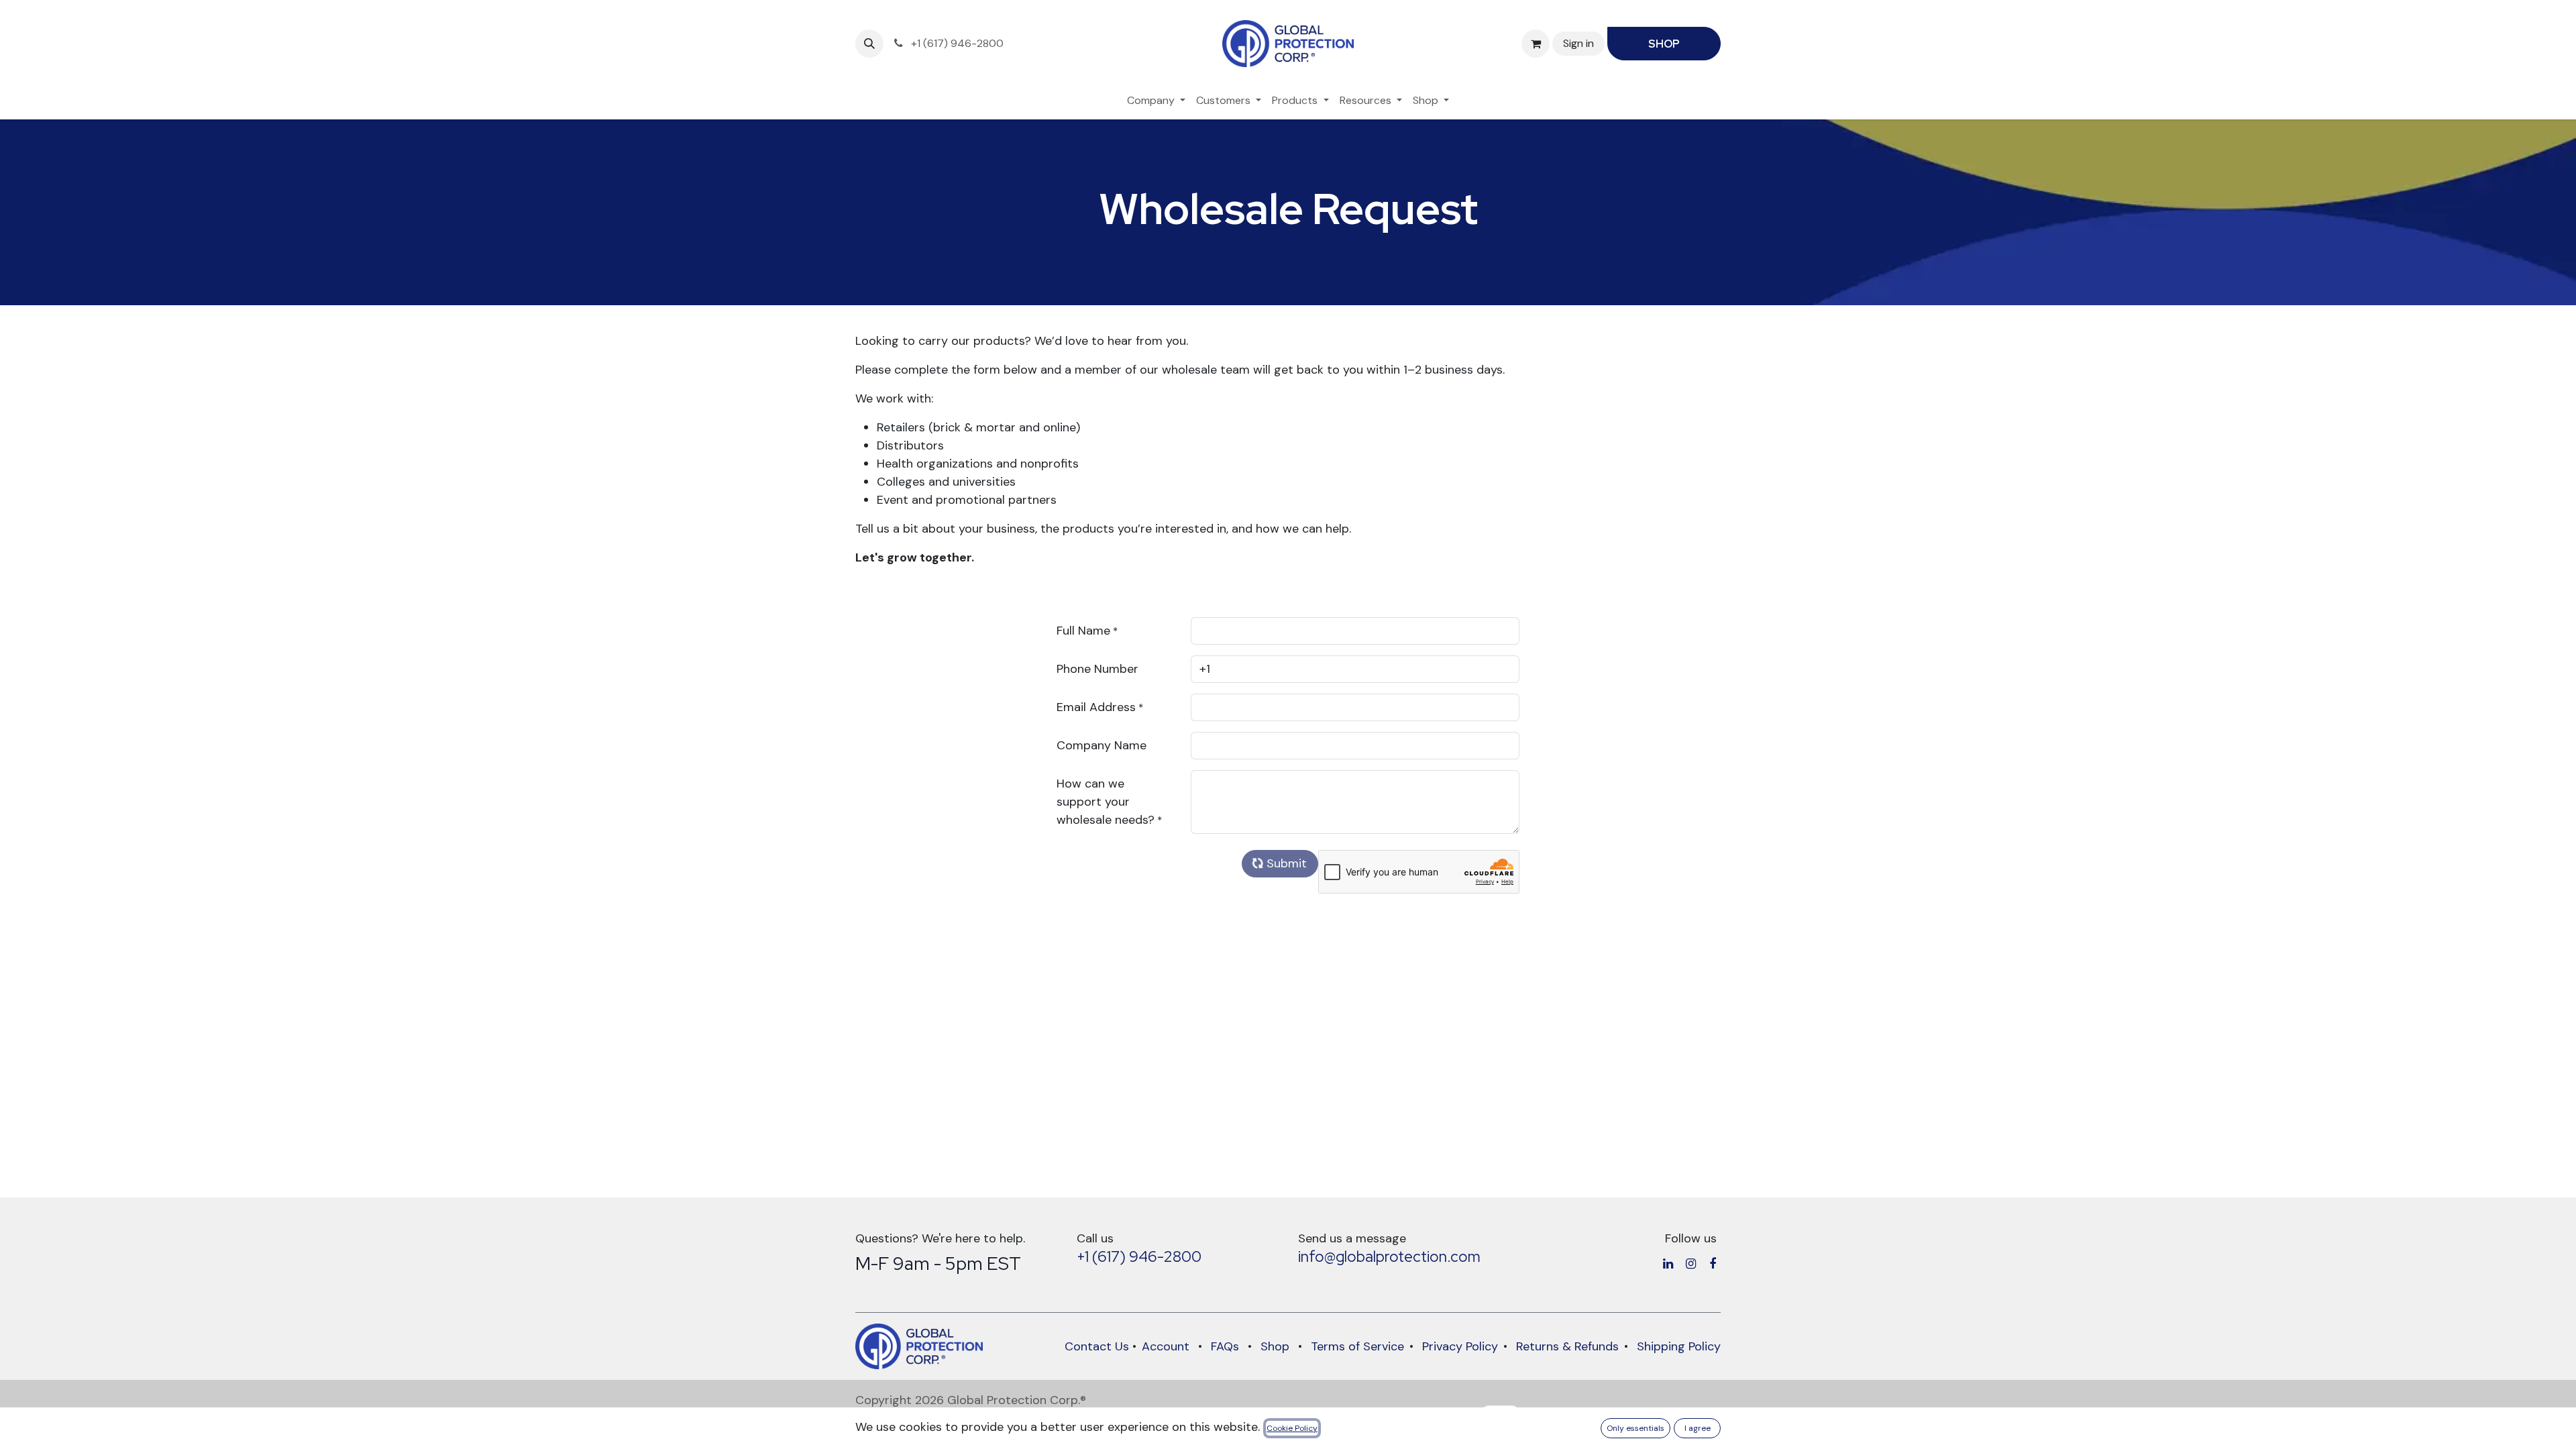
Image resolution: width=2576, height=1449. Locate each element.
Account (1166, 1346)
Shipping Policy (1679, 1346)
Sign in (1578, 43)
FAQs (1225, 1346)
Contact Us (1097, 1346)
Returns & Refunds (1567, 1346)
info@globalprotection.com (1389, 1256)
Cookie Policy (1292, 1428)
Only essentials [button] (1635, 1428)
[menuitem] (1156, 101)
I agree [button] (1698, 1428)
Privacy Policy (1460, 1346)
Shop (1275, 1346)
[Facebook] (1713, 1264)
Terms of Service (1357, 1346)
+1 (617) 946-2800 (1139, 1256)
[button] (869, 44)
